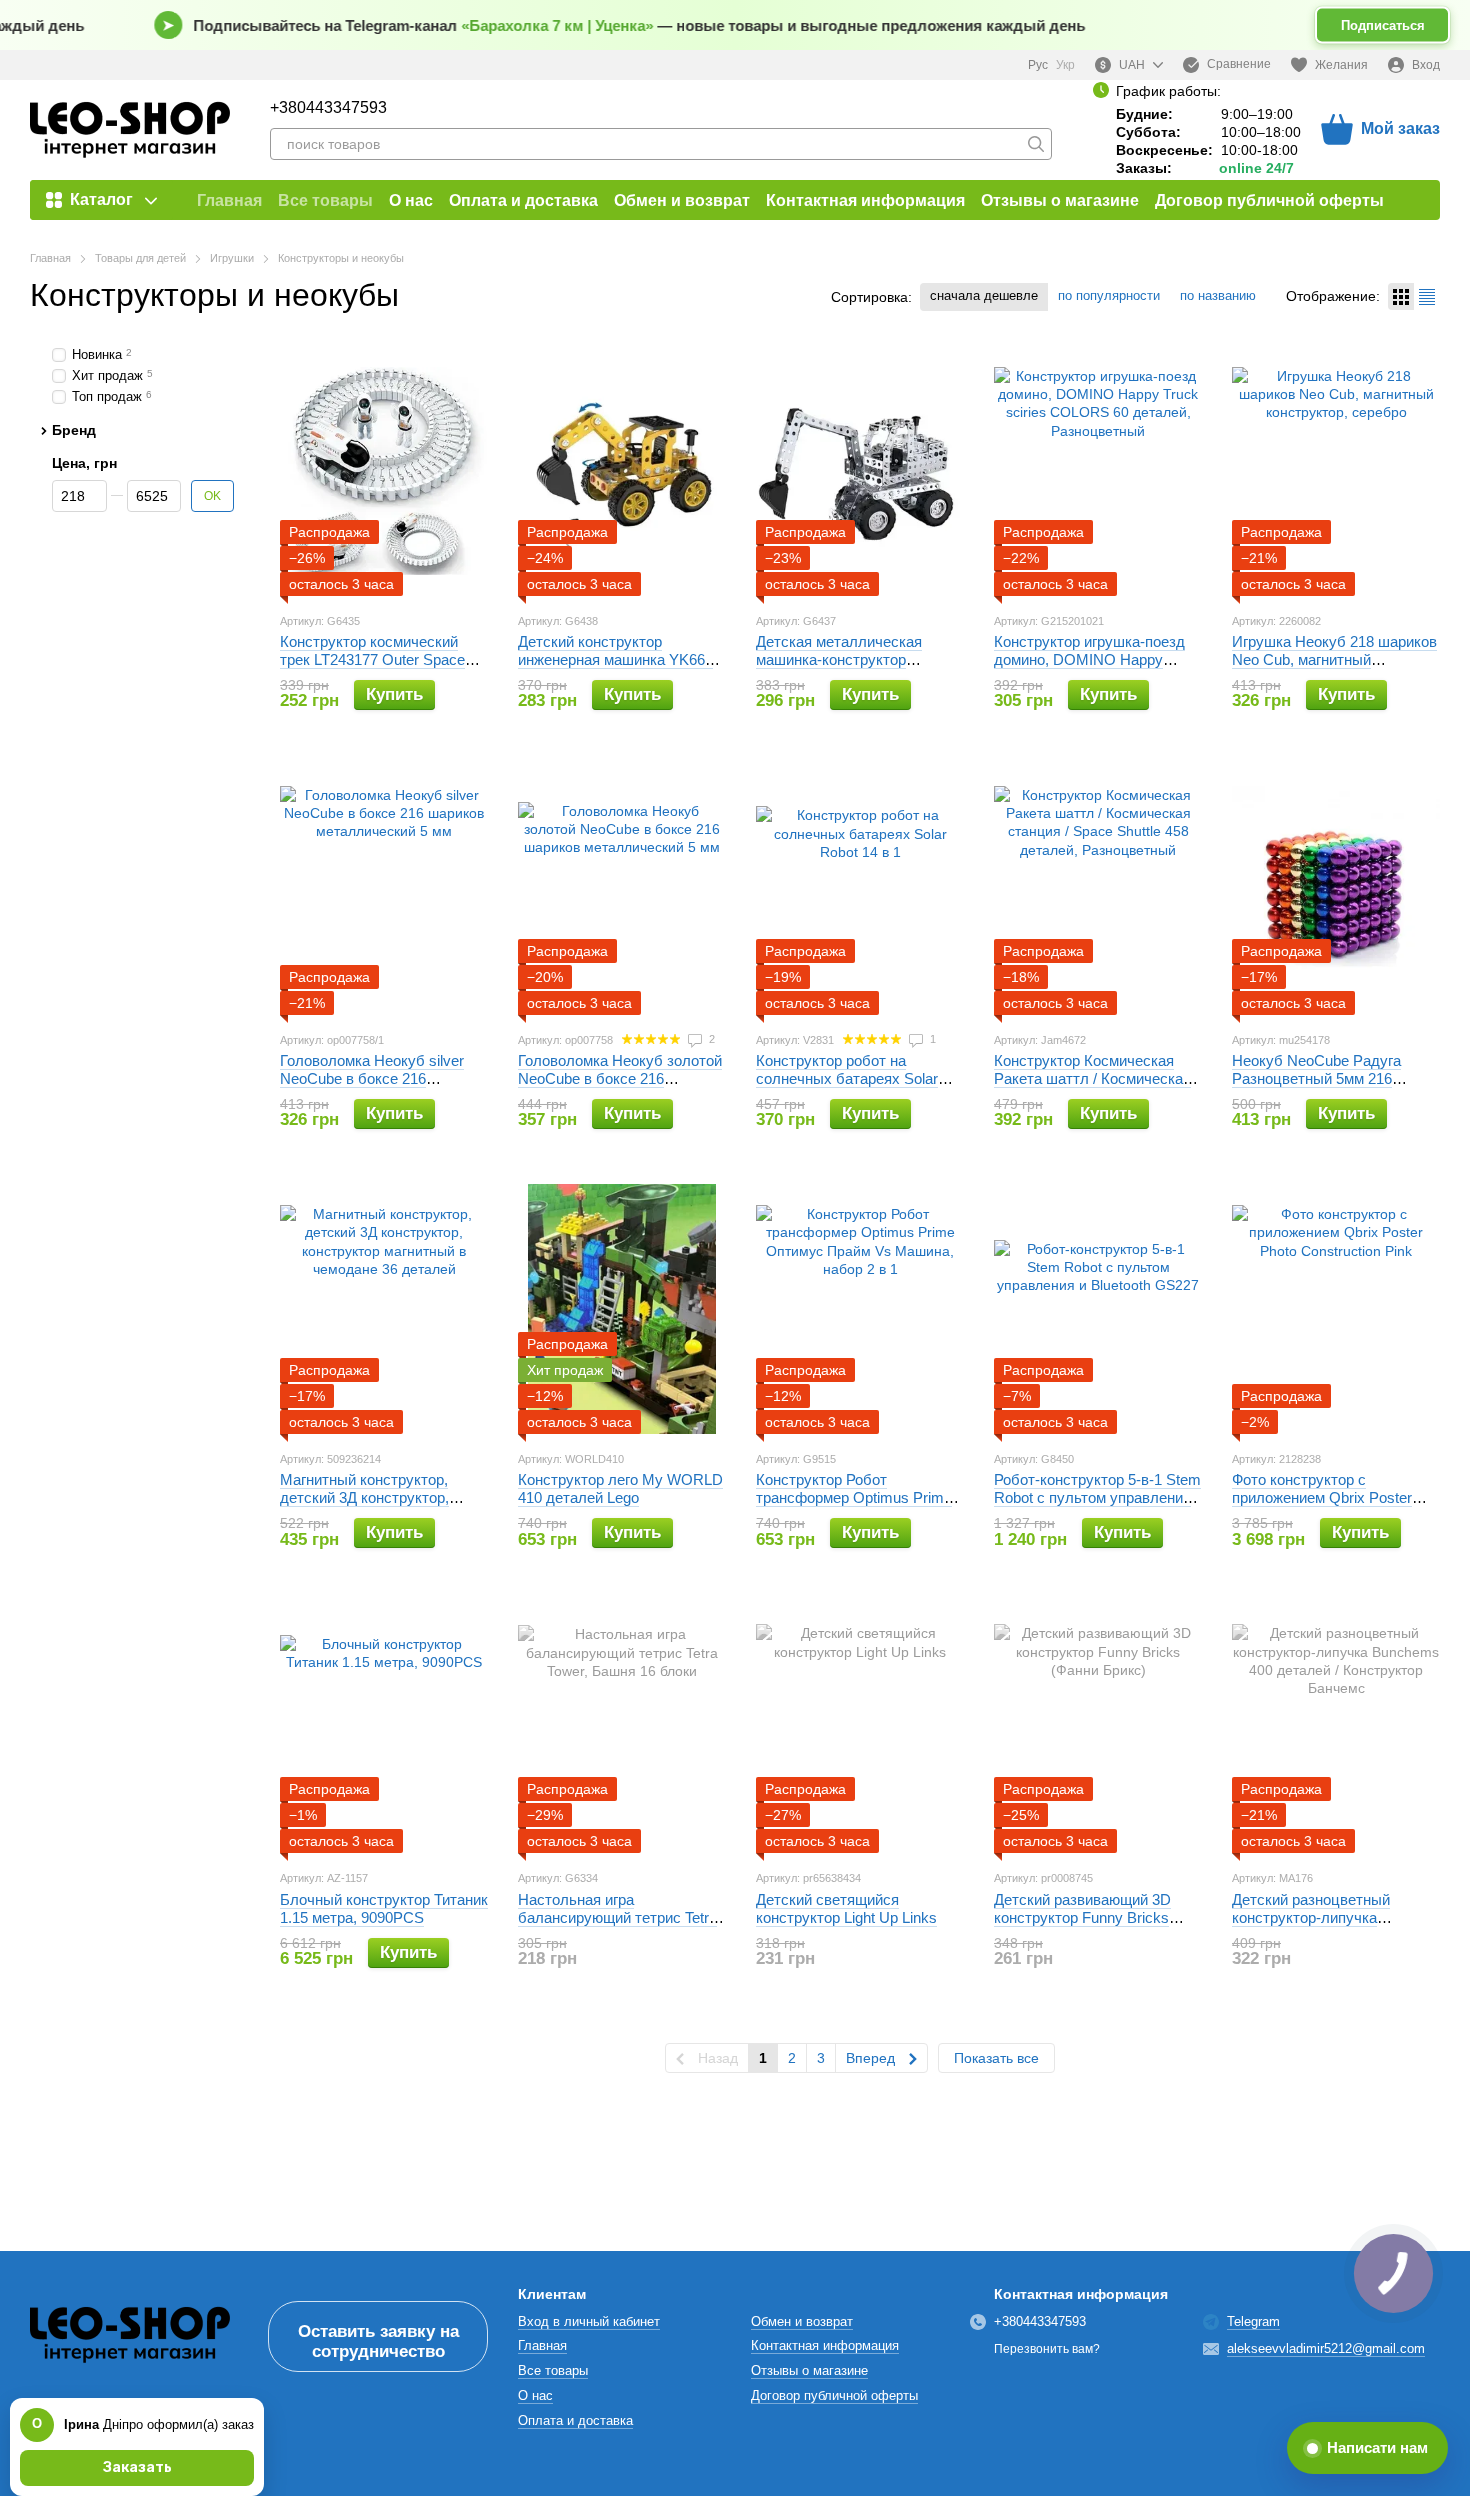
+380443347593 (328, 108)
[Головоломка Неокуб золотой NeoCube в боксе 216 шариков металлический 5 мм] (622, 890)
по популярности (1109, 295)
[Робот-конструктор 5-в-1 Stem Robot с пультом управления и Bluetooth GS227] (1098, 1309)
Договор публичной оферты (1269, 200)
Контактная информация (865, 200)
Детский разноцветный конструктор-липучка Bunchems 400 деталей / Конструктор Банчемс (1316, 1926)
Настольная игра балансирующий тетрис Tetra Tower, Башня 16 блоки (617, 1917)
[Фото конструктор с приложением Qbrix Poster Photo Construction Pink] (1336, 1309)
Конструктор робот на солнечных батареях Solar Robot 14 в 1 (847, 1078)
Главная (229, 200)
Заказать (137, 2467)
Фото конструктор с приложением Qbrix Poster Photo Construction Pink (1322, 1497)
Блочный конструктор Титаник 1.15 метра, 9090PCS (384, 1908)
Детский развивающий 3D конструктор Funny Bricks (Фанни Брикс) (1082, 1917)
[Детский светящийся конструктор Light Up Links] (860, 1728)
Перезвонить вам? (1047, 2349)
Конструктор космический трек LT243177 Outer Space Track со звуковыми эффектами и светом (372, 668)
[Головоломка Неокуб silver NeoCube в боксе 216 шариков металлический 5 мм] (384, 890)
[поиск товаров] (1036, 144)
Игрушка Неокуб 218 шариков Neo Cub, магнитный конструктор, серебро (1334, 659)
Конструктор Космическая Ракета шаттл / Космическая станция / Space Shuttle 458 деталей (1092, 1087)
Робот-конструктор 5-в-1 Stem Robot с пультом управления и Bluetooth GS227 (1097, 1497)
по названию (1218, 295)
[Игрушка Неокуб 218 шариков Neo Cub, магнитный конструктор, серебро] (1336, 471)
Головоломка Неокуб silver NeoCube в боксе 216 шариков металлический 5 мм (382, 1078)
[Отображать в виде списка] (1427, 296)
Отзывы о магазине (1060, 200)
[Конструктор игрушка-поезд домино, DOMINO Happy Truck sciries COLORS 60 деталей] (1098, 471)
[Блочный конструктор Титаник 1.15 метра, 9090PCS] (384, 1728)
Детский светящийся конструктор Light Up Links (846, 1908)
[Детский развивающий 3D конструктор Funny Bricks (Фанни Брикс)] (1098, 1728)
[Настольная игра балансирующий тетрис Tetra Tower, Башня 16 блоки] (622, 1728)
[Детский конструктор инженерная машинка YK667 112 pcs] (622, 471)
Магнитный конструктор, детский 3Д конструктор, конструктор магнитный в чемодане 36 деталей (366, 1506)
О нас (411, 200)
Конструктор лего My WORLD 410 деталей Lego (620, 1488)
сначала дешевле (984, 295)
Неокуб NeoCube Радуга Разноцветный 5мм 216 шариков (1316, 1078)
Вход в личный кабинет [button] (589, 2321)
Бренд (74, 429)
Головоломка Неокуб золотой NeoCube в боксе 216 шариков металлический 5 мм (620, 1078)
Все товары (325, 200)
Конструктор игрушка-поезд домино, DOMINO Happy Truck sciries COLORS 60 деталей (1089, 668)
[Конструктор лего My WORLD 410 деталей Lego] (622, 1309)
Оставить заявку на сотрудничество (378, 2341)
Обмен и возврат (682, 200)
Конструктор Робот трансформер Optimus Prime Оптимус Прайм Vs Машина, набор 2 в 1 (854, 1506)
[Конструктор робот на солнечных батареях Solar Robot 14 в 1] (860, 890)
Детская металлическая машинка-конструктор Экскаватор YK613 (839, 659)
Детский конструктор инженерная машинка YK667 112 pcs (615, 659)
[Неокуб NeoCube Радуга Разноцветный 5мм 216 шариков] (1336, 890)
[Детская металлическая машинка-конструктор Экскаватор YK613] (860, 471)
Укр (1065, 65)
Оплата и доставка (523, 200)
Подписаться (1383, 25)
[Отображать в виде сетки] (1401, 296)
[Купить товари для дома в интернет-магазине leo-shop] (130, 2335)
